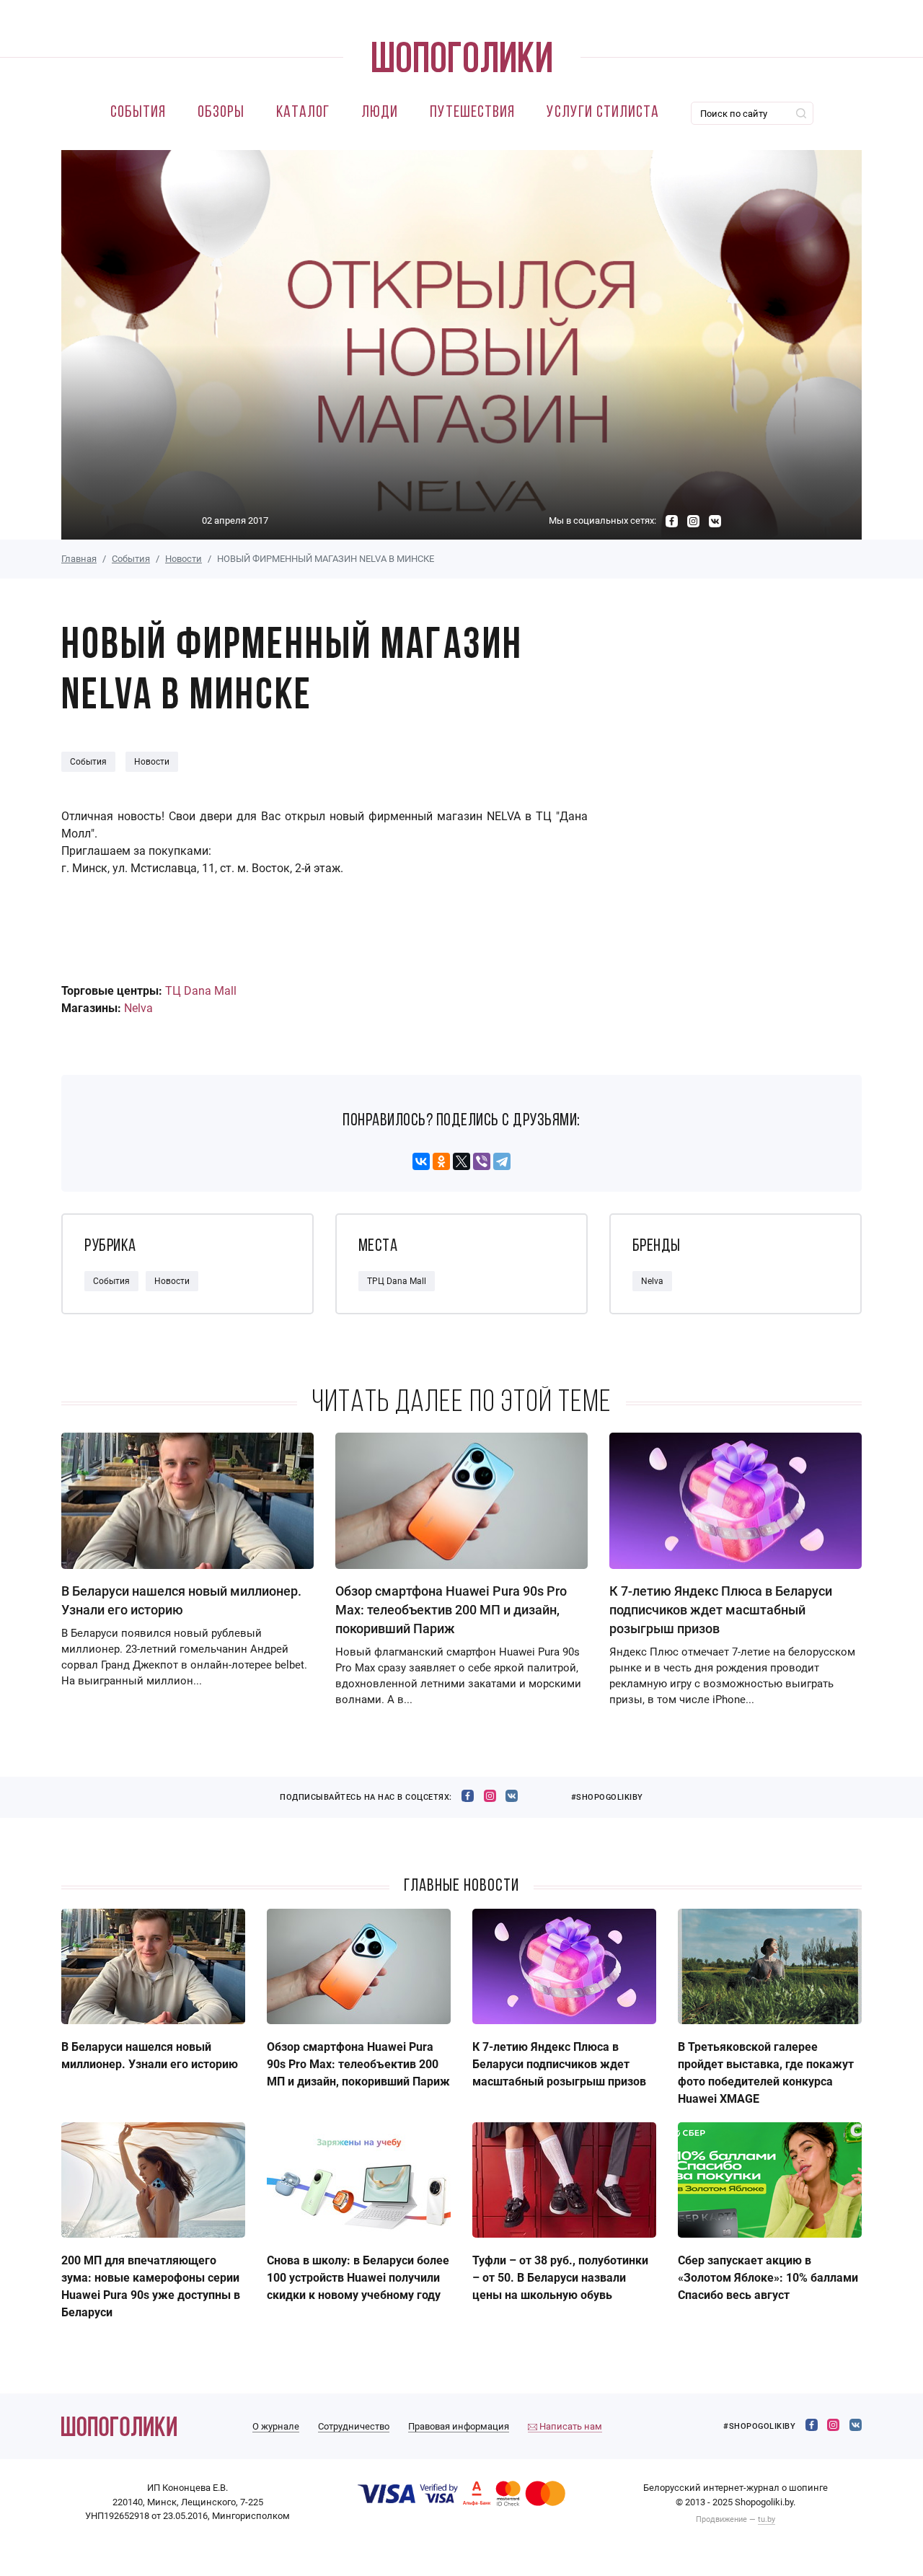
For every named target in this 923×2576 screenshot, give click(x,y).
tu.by (767, 2519)
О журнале (276, 2426)
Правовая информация (459, 2426)
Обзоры (221, 113)
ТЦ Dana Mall (201, 991)
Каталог (303, 113)
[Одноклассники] (441, 1161)
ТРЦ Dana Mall (397, 1281)
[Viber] (482, 1161)
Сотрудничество (354, 2426)
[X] (461, 1161)
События (138, 113)
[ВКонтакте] (421, 1161)
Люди (380, 113)
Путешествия (472, 113)
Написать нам (570, 2426)
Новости (184, 559)
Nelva (138, 1008)
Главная (79, 559)
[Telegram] (502, 1161)
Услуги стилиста (603, 113)
